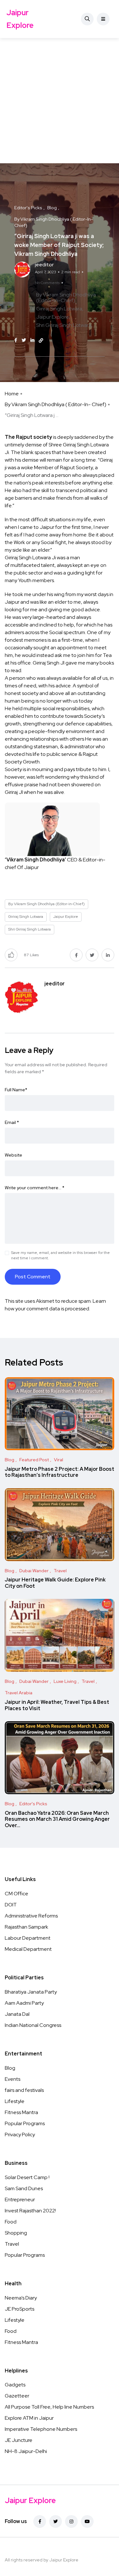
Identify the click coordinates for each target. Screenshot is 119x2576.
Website (13, 1155)
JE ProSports (20, 2309)
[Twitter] (56, 2521)
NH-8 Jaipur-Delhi (26, 2451)
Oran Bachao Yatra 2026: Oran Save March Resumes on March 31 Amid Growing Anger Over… (57, 1819)
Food (11, 2222)
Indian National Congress (33, 2025)
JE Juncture (19, 2440)
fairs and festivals (24, 2090)
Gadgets (15, 2385)
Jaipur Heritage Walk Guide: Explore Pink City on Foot (55, 1583)
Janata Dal (17, 2014)
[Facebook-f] (40, 2521)
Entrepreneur (20, 2200)
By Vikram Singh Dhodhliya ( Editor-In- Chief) (56, 404)
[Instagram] (71, 2521)
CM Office (17, 1894)
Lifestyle (15, 2101)
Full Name (16, 1090)
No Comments (47, 283)
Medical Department (28, 1949)
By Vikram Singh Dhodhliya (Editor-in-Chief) (66, 298)
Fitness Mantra (21, 2112)
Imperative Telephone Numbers (41, 2429)
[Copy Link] (41, 341)
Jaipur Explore (20, 19)
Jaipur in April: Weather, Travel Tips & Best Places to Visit (57, 1705)
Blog (10, 2068)
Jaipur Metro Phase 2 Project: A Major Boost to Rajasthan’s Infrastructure (60, 1472)
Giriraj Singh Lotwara (59, 309)
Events (13, 2079)
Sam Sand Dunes (24, 2188)
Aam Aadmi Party (24, 2003)
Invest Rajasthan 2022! (30, 2211)
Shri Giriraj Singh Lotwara (64, 325)
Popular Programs (25, 2123)
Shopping (16, 2233)
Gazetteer (17, 2396)
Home (12, 394)
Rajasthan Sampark (26, 1927)
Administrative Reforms (31, 1916)
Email (12, 1122)
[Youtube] (87, 2521)
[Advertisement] (60, 101)
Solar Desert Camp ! (27, 2177)
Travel (12, 2244)
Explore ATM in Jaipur (29, 2418)
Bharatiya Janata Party (31, 1992)
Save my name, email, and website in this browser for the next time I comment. (60, 1255)
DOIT (11, 1905)
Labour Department (28, 1938)
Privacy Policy (20, 2135)
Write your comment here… (35, 1188)
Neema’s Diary (21, 2298)
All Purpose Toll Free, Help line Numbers (49, 2407)
